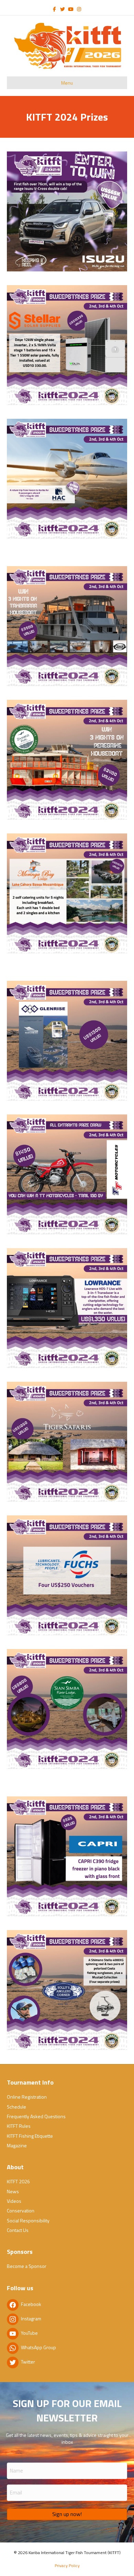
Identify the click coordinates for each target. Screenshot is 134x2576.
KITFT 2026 (18, 2181)
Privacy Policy (67, 2566)
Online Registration (27, 2097)
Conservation (21, 2211)
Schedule (16, 2107)
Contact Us (18, 2230)
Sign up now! (67, 2514)
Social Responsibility (28, 2220)
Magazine (17, 2145)
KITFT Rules (19, 2126)
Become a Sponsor (27, 2266)
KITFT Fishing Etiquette (30, 2136)
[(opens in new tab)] (67, 211)
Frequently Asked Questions (36, 2116)
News (13, 2191)
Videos (14, 2201)
